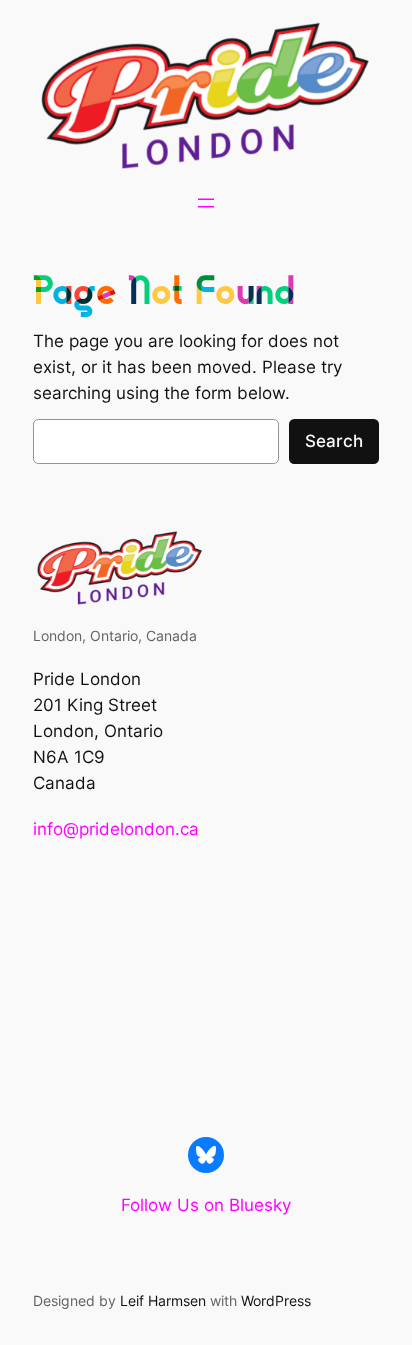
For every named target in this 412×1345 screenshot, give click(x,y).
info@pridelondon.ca (116, 829)
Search (334, 441)
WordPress (276, 1300)
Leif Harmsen (163, 1300)
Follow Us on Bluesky (206, 1205)
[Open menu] (206, 203)
